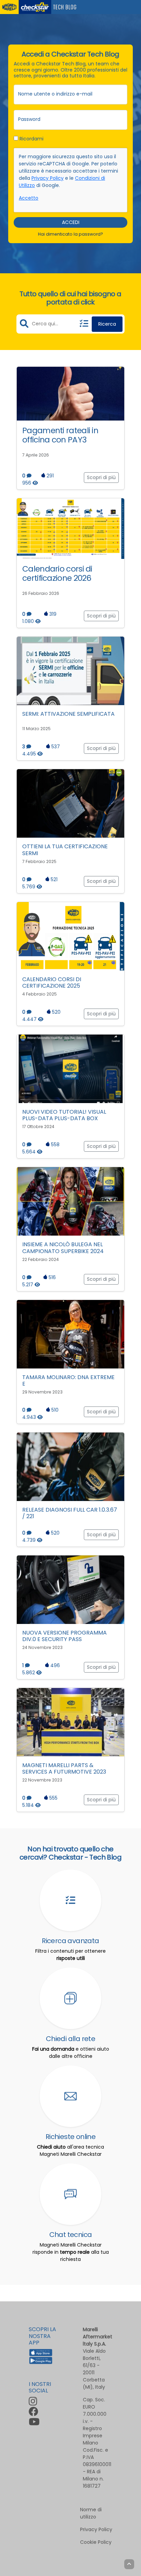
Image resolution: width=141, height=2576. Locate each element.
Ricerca (107, 324)
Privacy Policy (48, 178)
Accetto (29, 198)
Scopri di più (101, 477)
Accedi (71, 222)
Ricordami (31, 139)
